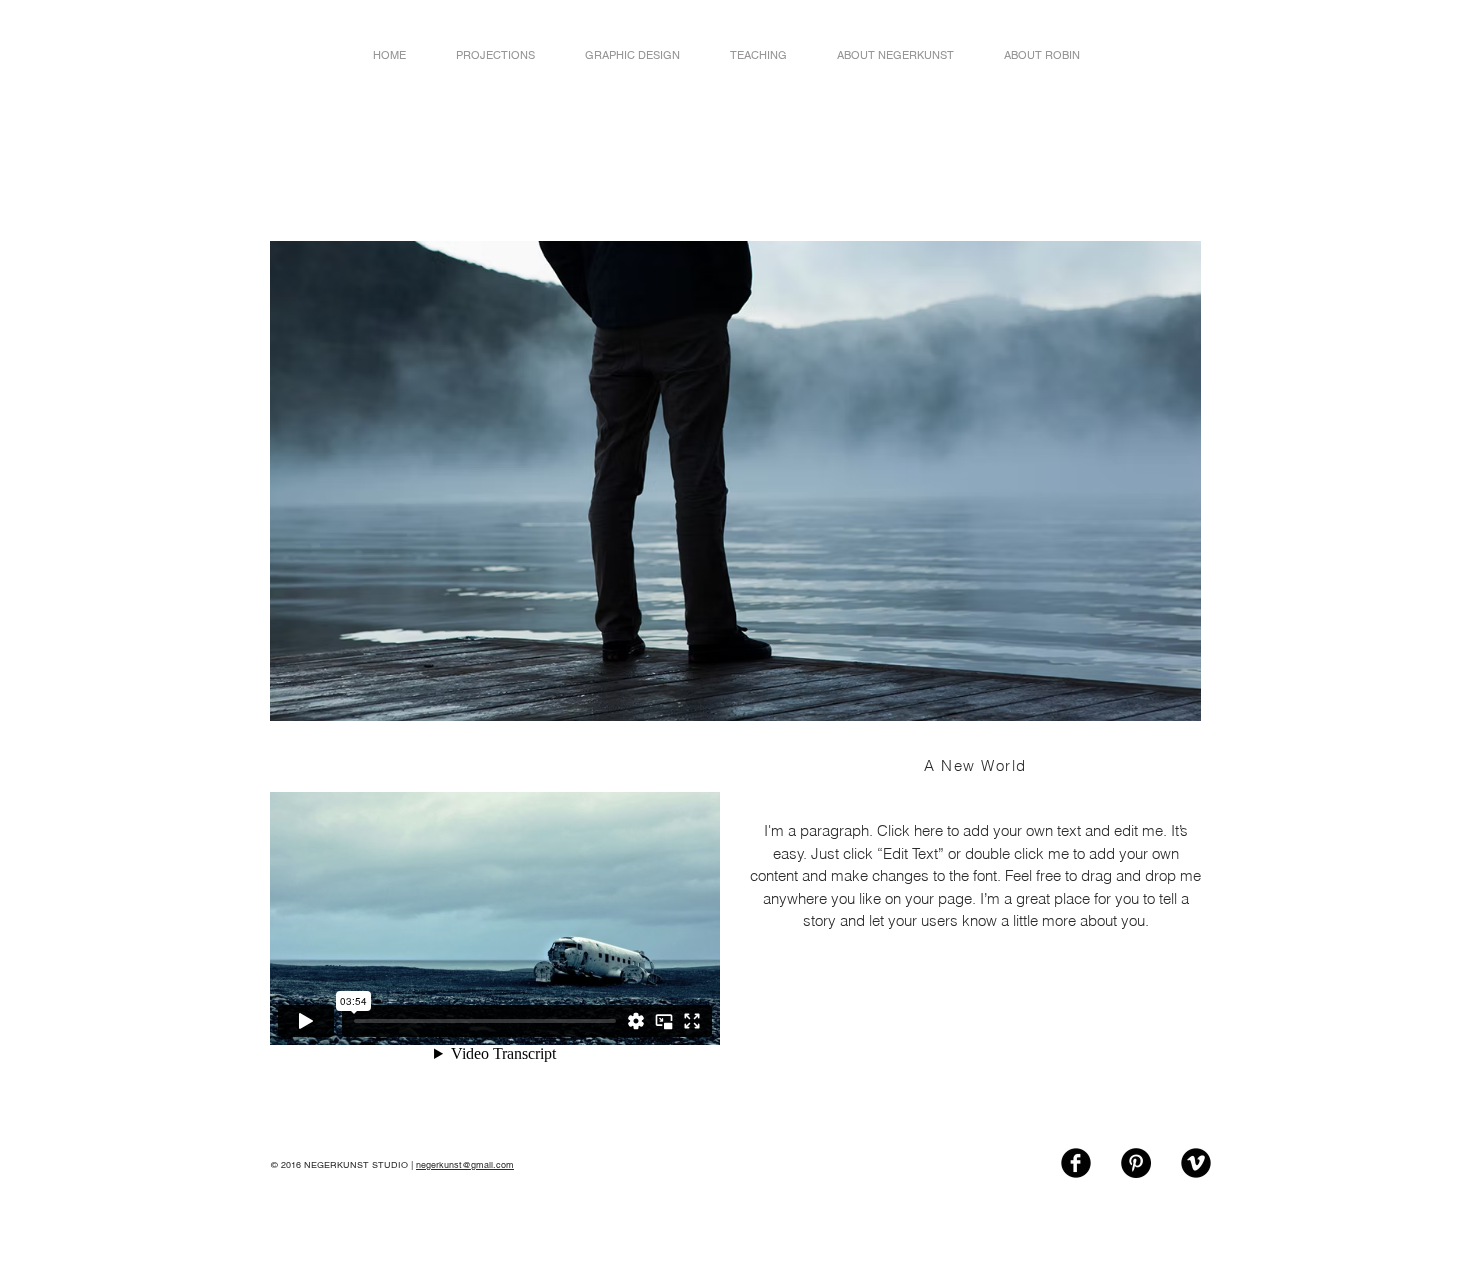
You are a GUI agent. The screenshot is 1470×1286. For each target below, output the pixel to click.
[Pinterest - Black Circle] (1136, 1163)
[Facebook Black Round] (1076, 1163)
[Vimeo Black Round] (1196, 1163)
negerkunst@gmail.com (465, 1165)
